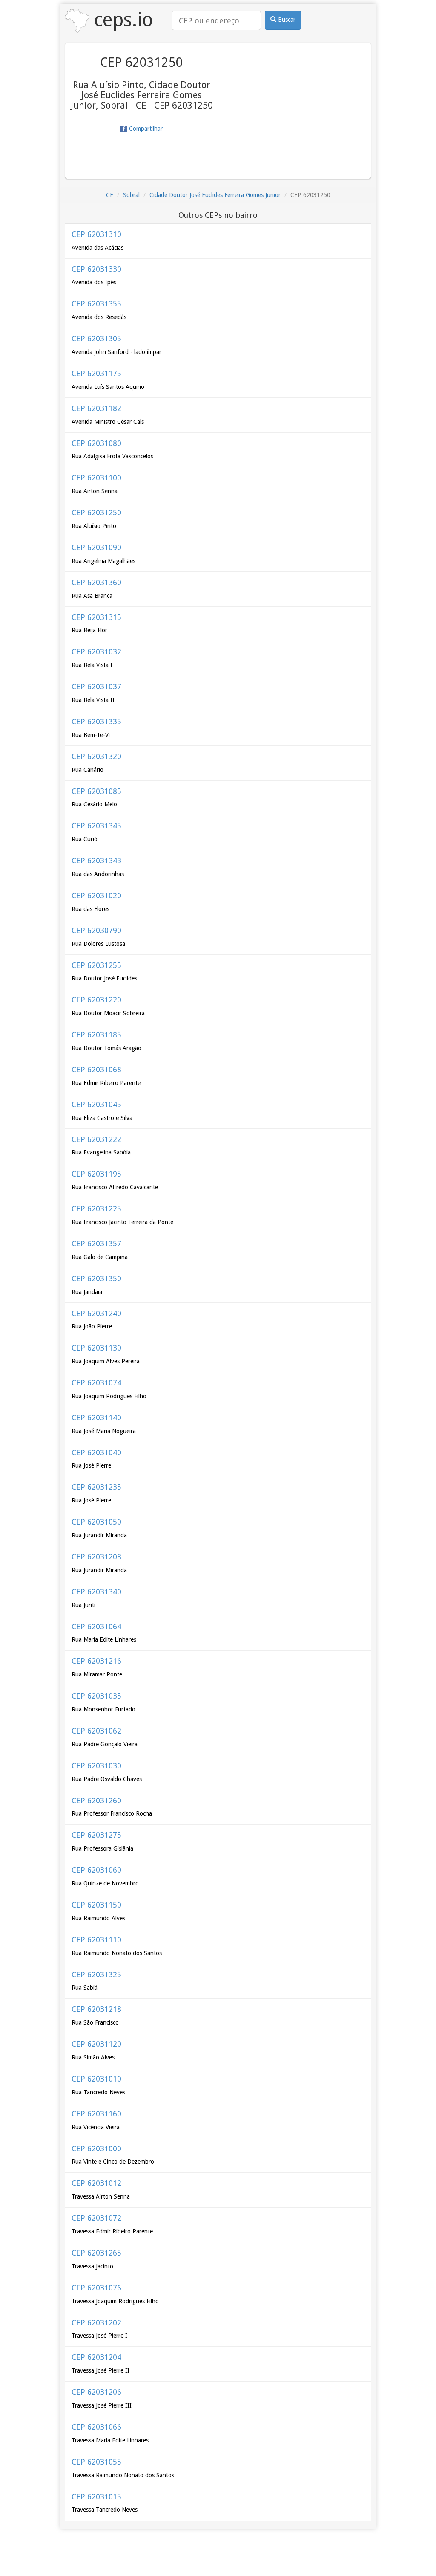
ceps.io (121, 20)
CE (110, 195)
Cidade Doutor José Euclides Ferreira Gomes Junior (215, 195)
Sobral (131, 195)
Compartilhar (145, 129)
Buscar (286, 20)
